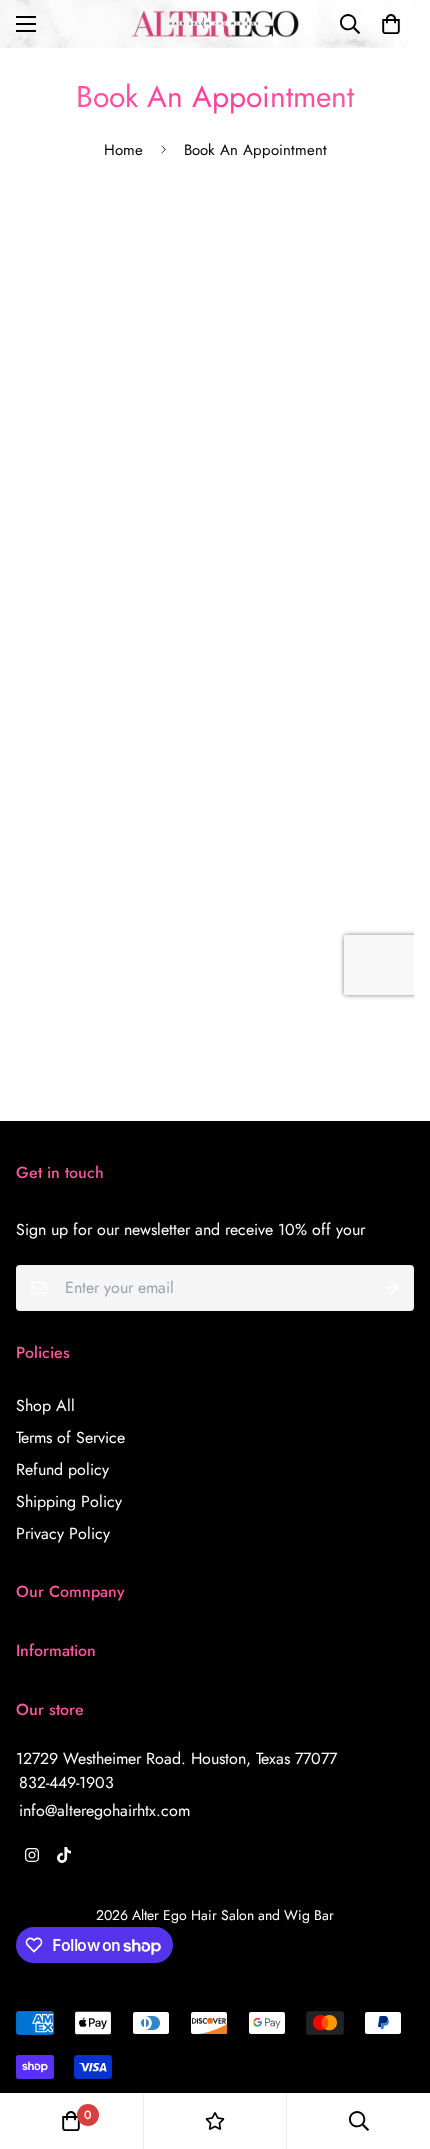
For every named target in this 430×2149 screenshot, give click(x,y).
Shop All (45, 1405)
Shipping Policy (69, 1501)
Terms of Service (70, 1437)
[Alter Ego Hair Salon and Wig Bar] (215, 24)
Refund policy (62, 1469)
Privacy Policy (63, 1533)
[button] (391, 24)
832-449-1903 (66, 1782)
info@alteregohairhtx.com (104, 1810)
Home (123, 150)
